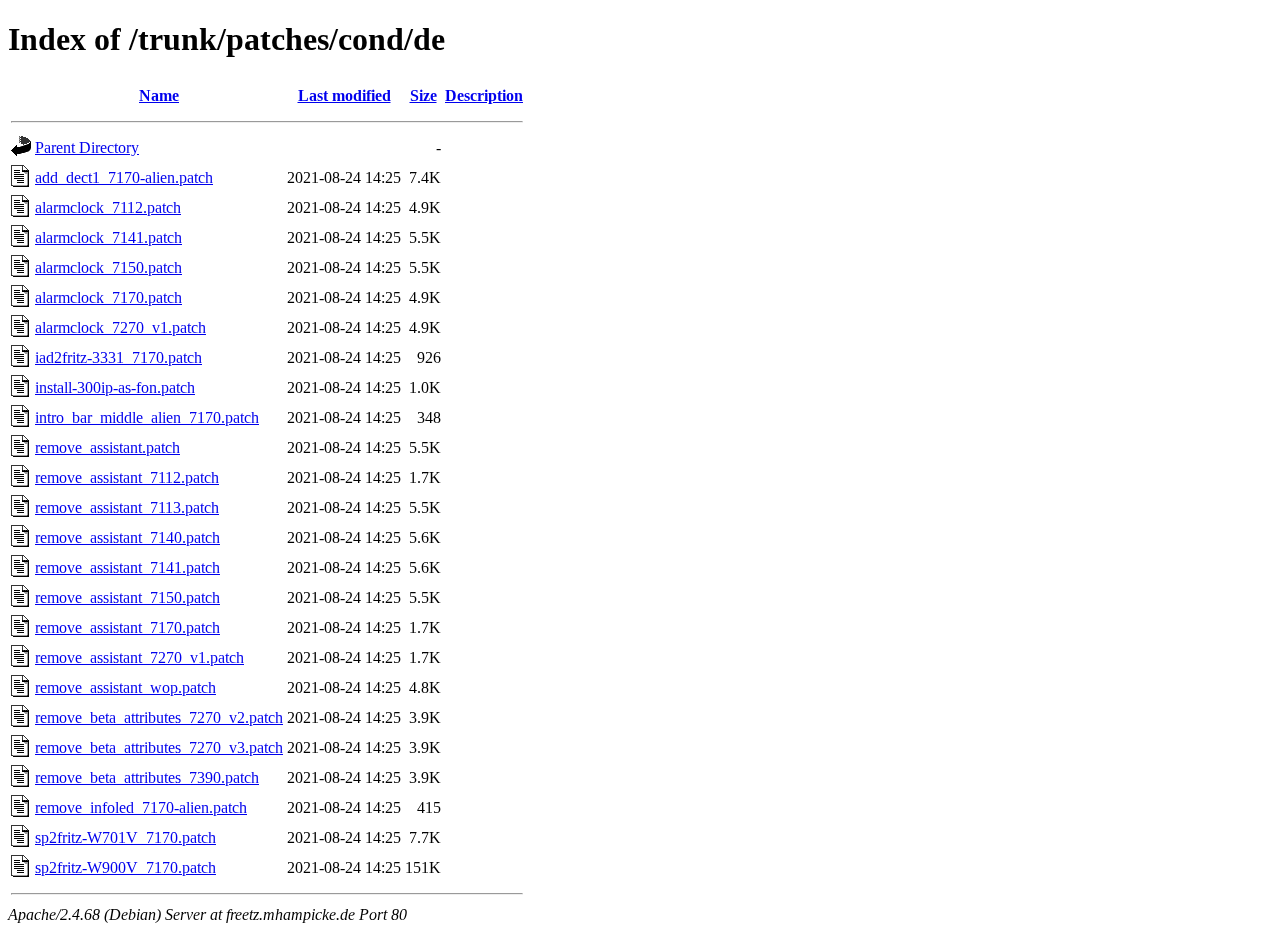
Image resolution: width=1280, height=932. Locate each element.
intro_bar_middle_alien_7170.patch (147, 417)
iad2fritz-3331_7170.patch (118, 357)
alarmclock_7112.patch (108, 207)
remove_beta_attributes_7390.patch (147, 777)
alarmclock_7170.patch (108, 297)
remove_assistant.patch (107, 447)
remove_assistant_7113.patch (127, 507)
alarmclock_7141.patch (108, 237)
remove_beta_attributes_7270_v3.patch (159, 747)
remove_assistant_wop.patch (125, 687)
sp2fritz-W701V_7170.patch (125, 837)
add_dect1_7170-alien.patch (124, 177)
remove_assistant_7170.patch (127, 627)
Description (484, 95)
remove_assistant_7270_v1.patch (139, 657)
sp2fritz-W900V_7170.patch (125, 867)
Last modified (344, 95)
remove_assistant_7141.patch (127, 567)
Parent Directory (87, 147)
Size (423, 95)
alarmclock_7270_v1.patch (120, 327)
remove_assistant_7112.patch (127, 477)
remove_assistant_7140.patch (127, 537)
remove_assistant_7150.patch (127, 597)
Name (159, 95)
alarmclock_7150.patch (108, 267)
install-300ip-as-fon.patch (115, 387)
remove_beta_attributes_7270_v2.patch (159, 717)
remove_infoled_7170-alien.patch (141, 807)
